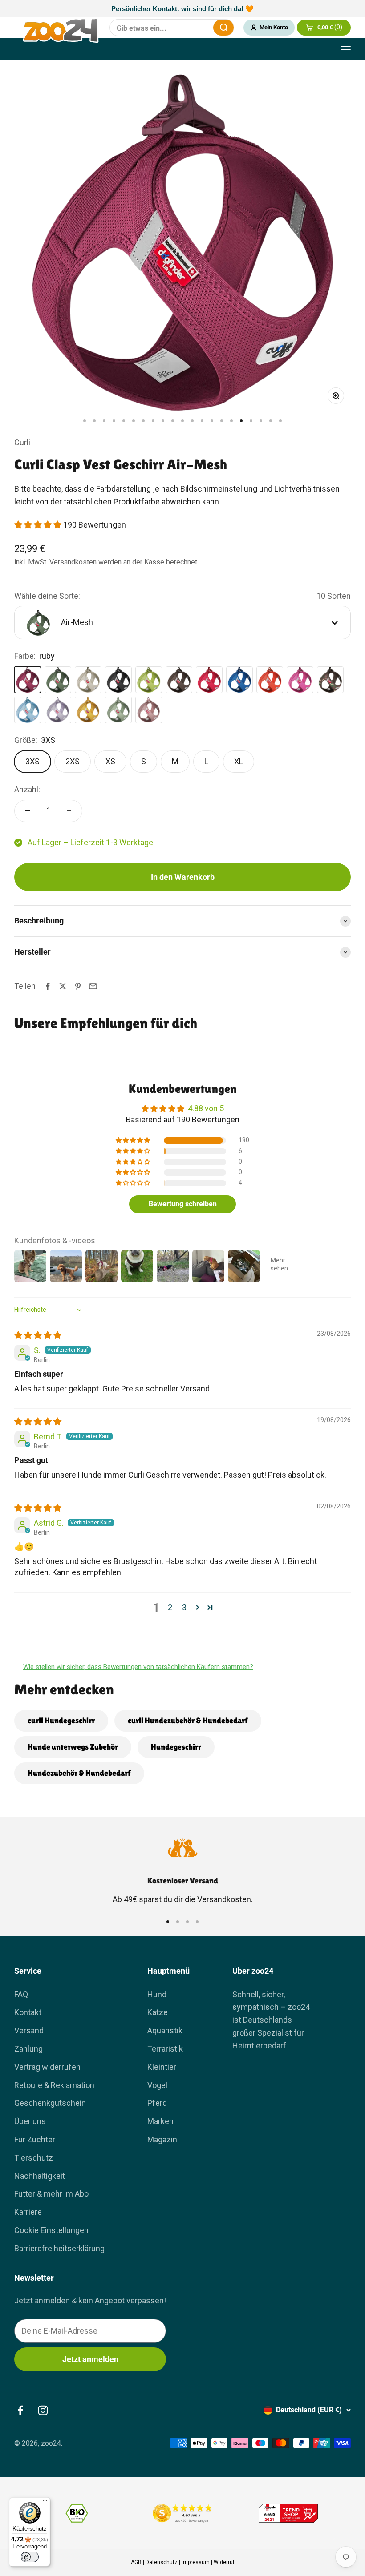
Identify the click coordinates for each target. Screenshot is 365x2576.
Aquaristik (165, 2030)
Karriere (28, 2212)
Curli (22, 442)
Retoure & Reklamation (54, 2085)
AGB (136, 2562)
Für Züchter (35, 2139)
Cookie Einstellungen (51, 2230)
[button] (39, 525)
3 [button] (184, 1607)
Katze (158, 2012)
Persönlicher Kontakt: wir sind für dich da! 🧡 (182, 9)
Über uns (30, 2121)
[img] (38, 1335)
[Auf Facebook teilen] (48, 986)
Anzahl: (27, 789)
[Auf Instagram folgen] (43, 2410)
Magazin (162, 2139)
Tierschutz (34, 2158)
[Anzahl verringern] (28, 811)
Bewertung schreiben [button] (183, 1204)
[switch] (30, 2557)
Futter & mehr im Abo (51, 2194)
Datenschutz (162, 2562)
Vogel (157, 2085)
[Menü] (45, 2503)
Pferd (157, 2103)
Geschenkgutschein (50, 2103)
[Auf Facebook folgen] (20, 2410)
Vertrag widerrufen (47, 2067)
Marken (160, 2121)
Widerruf (224, 2562)
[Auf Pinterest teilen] (78, 986)
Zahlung (28, 2049)
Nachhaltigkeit (40, 2176)
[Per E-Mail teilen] (93, 986)
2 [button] (170, 1607)
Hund (157, 1994)
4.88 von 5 (206, 1108)
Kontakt (28, 2012)
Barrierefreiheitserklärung (59, 2248)
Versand (29, 2030)
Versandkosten (73, 562)
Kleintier (162, 2067)
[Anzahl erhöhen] (69, 811)
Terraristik (165, 2049)
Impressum (196, 2562)
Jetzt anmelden (90, 2359)
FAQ (21, 1994)
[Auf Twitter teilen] (63, 986)
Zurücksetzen (201, 28)
